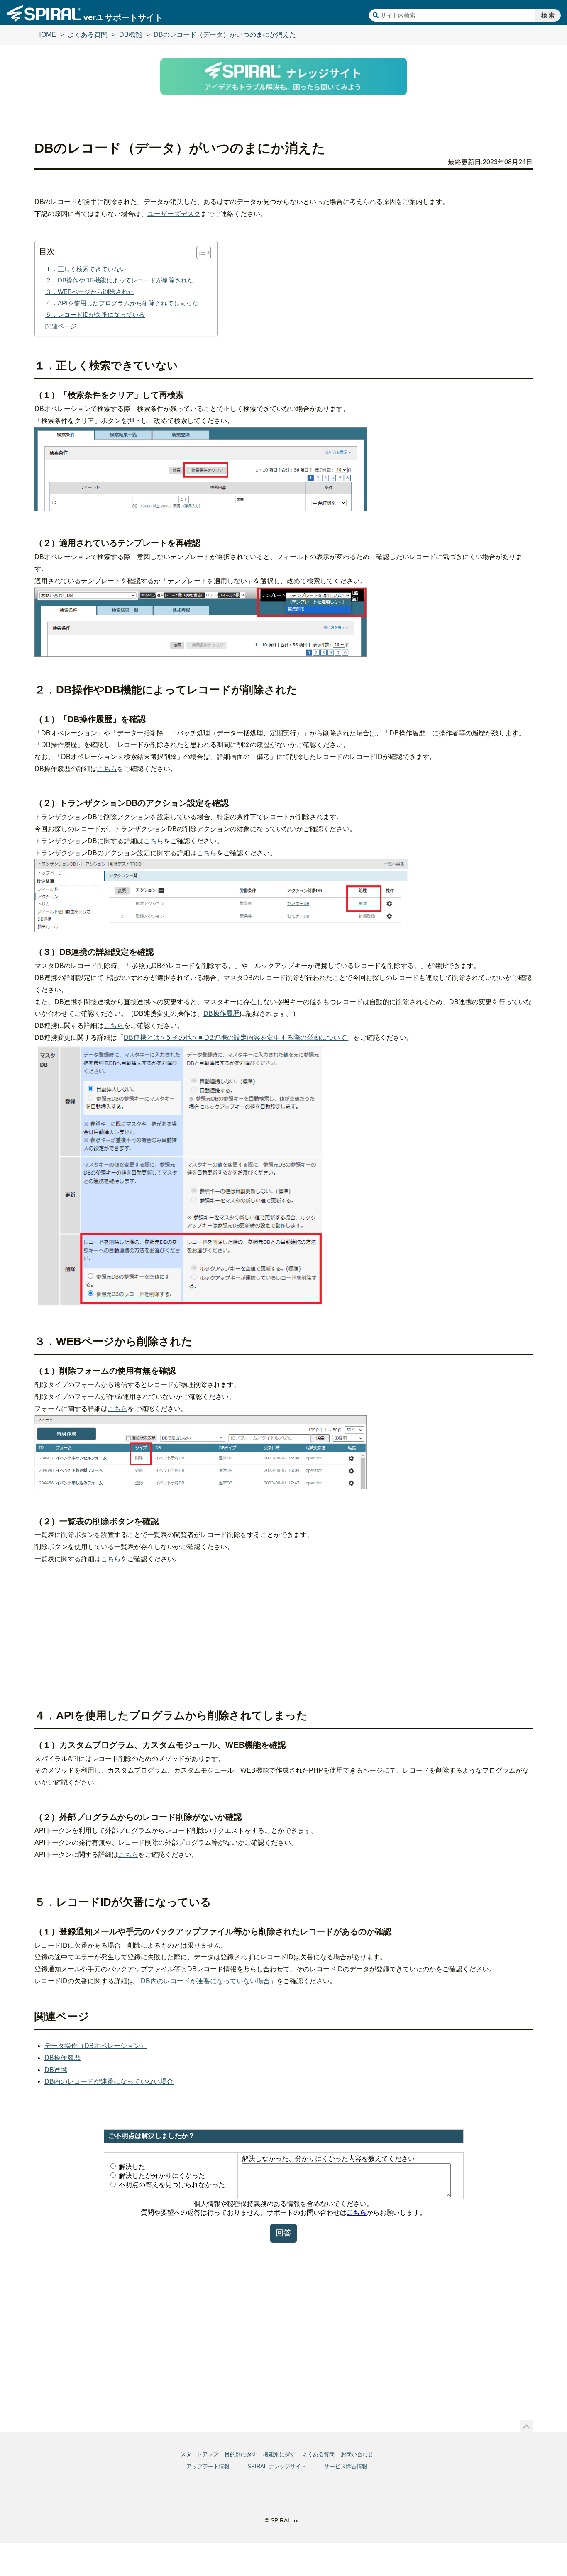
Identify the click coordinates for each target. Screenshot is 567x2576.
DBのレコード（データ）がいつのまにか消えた (225, 35)
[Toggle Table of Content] (199, 253)
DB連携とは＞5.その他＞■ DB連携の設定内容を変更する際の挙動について (235, 1037)
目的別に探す (241, 2454)
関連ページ (61, 326)
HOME (46, 35)
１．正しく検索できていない (86, 269)
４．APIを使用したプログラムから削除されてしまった (122, 303)
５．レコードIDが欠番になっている (95, 315)
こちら (107, 769)
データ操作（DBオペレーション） (96, 2046)
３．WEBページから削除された (90, 292)
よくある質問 (88, 35)
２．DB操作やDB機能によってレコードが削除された (119, 280)
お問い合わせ (357, 2454)
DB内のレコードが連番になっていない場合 (205, 1981)
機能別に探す (279, 2454)
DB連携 (56, 2070)
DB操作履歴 (221, 1013)
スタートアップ (199, 2454)
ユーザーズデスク (174, 214)
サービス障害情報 (346, 2466)
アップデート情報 (208, 2466)
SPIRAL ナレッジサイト (277, 2466)
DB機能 (131, 35)
